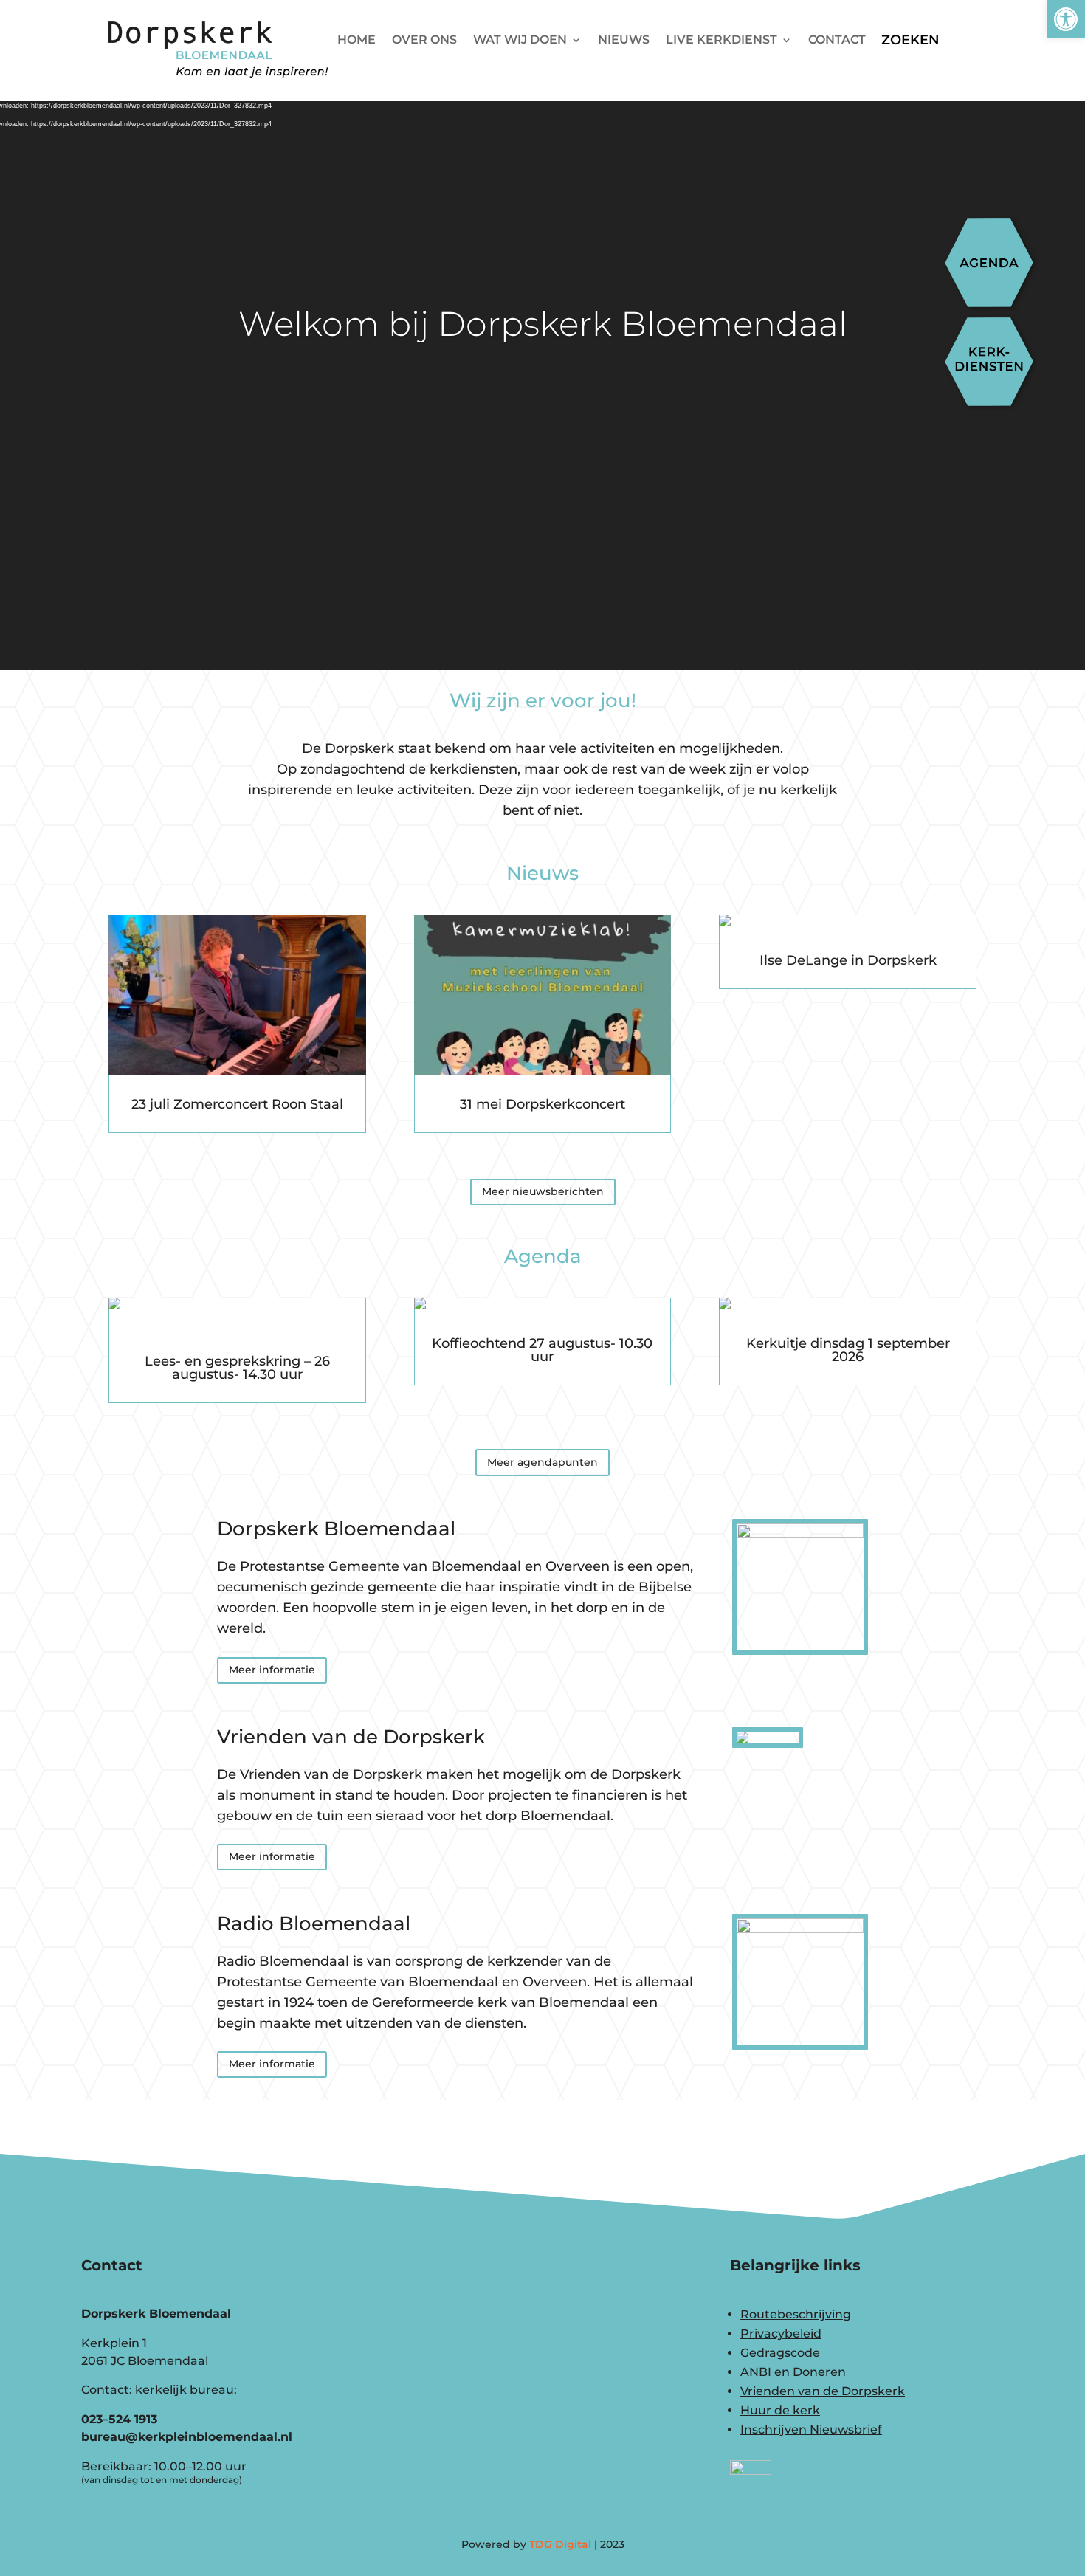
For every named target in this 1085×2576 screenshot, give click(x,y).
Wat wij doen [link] (520, 41)
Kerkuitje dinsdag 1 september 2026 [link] (848, 1350)
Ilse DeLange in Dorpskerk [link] (848, 960)
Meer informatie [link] (272, 1670)
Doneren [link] (819, 2372)
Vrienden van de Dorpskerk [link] (823, 2391)
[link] (1066, 19)
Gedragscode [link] (780, 2353)
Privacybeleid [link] (781, 2334)
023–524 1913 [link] (119, 2419)
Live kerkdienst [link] (721, 41)
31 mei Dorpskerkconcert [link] (542, 1104)
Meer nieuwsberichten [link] (543, 1191)
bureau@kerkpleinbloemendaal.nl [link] (187, 2437)
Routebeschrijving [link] (796, 2314)
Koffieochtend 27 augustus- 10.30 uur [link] (542, 1350)
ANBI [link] (756, 2372)
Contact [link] (837, 41)
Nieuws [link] (624, 41)
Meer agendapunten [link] (542, 1462)
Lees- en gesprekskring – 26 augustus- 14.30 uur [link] (237, 1368)
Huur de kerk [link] (780, 2410)
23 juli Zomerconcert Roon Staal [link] (237, 1104)
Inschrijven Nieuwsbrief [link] (811, 2429)
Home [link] (356, 41)
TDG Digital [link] (560, 2544)
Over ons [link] (424, 41)
